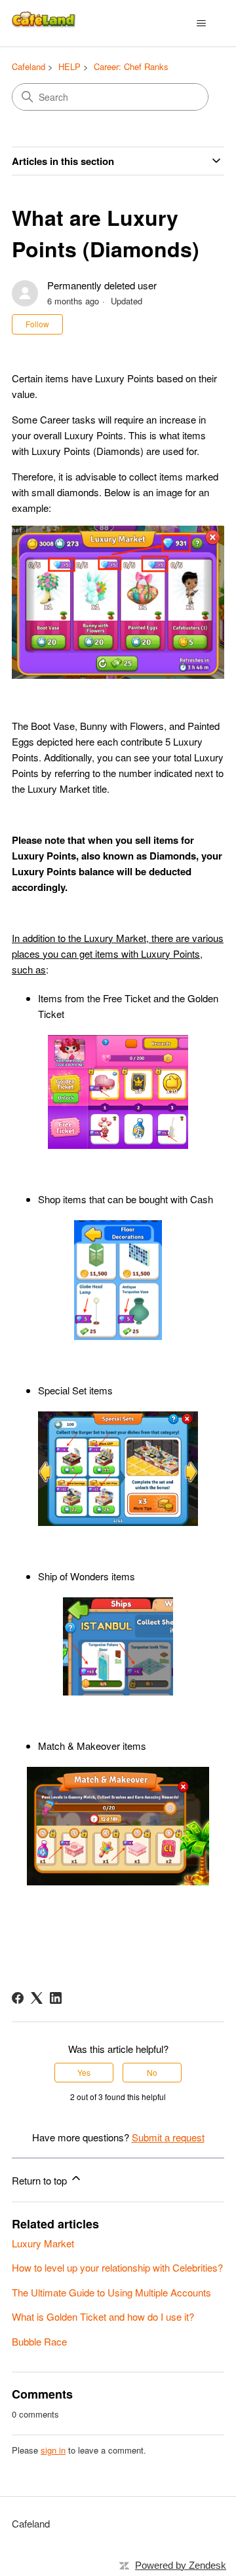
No (152, 2072)
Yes (84, 2072)
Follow (37, 324)
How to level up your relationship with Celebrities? (117, 2267)
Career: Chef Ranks (131, 66)
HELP (69, 66)
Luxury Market (43, 2243)
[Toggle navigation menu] (201, 24)
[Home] (45, 23)
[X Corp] (37, 1998)
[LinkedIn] (56, 1998)
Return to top (41, 2180)
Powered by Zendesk (181, 2565)
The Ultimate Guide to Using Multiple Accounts (111, 2292)
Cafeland (29, 66)
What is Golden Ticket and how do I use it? (103, 2316)
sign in (53, 2450)
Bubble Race (39, 2341)
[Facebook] (18, 1998)
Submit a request (168, 2137)
